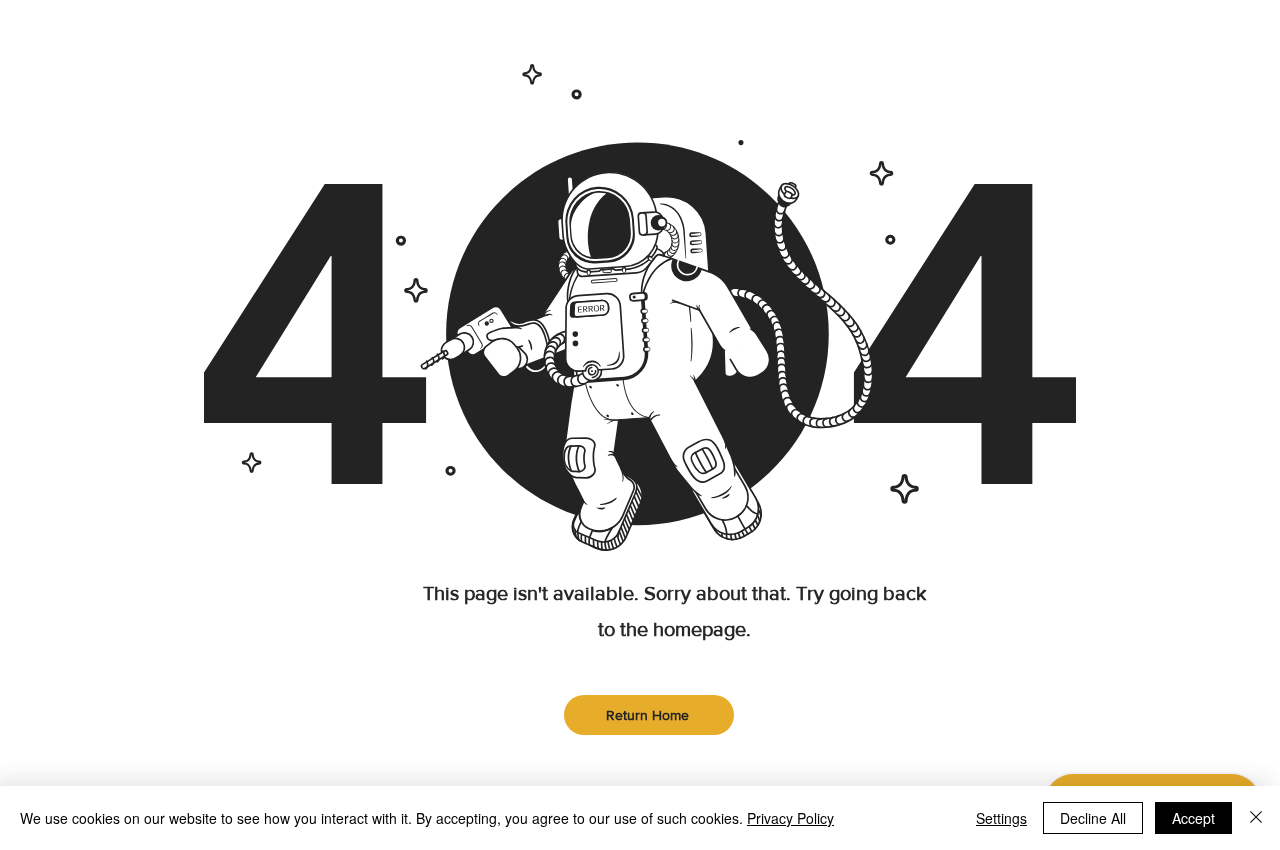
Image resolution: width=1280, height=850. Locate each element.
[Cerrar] (1256, 818)
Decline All (1093, 818)
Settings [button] (1001, 818)
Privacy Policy (790, 818)
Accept (1193, 818)
